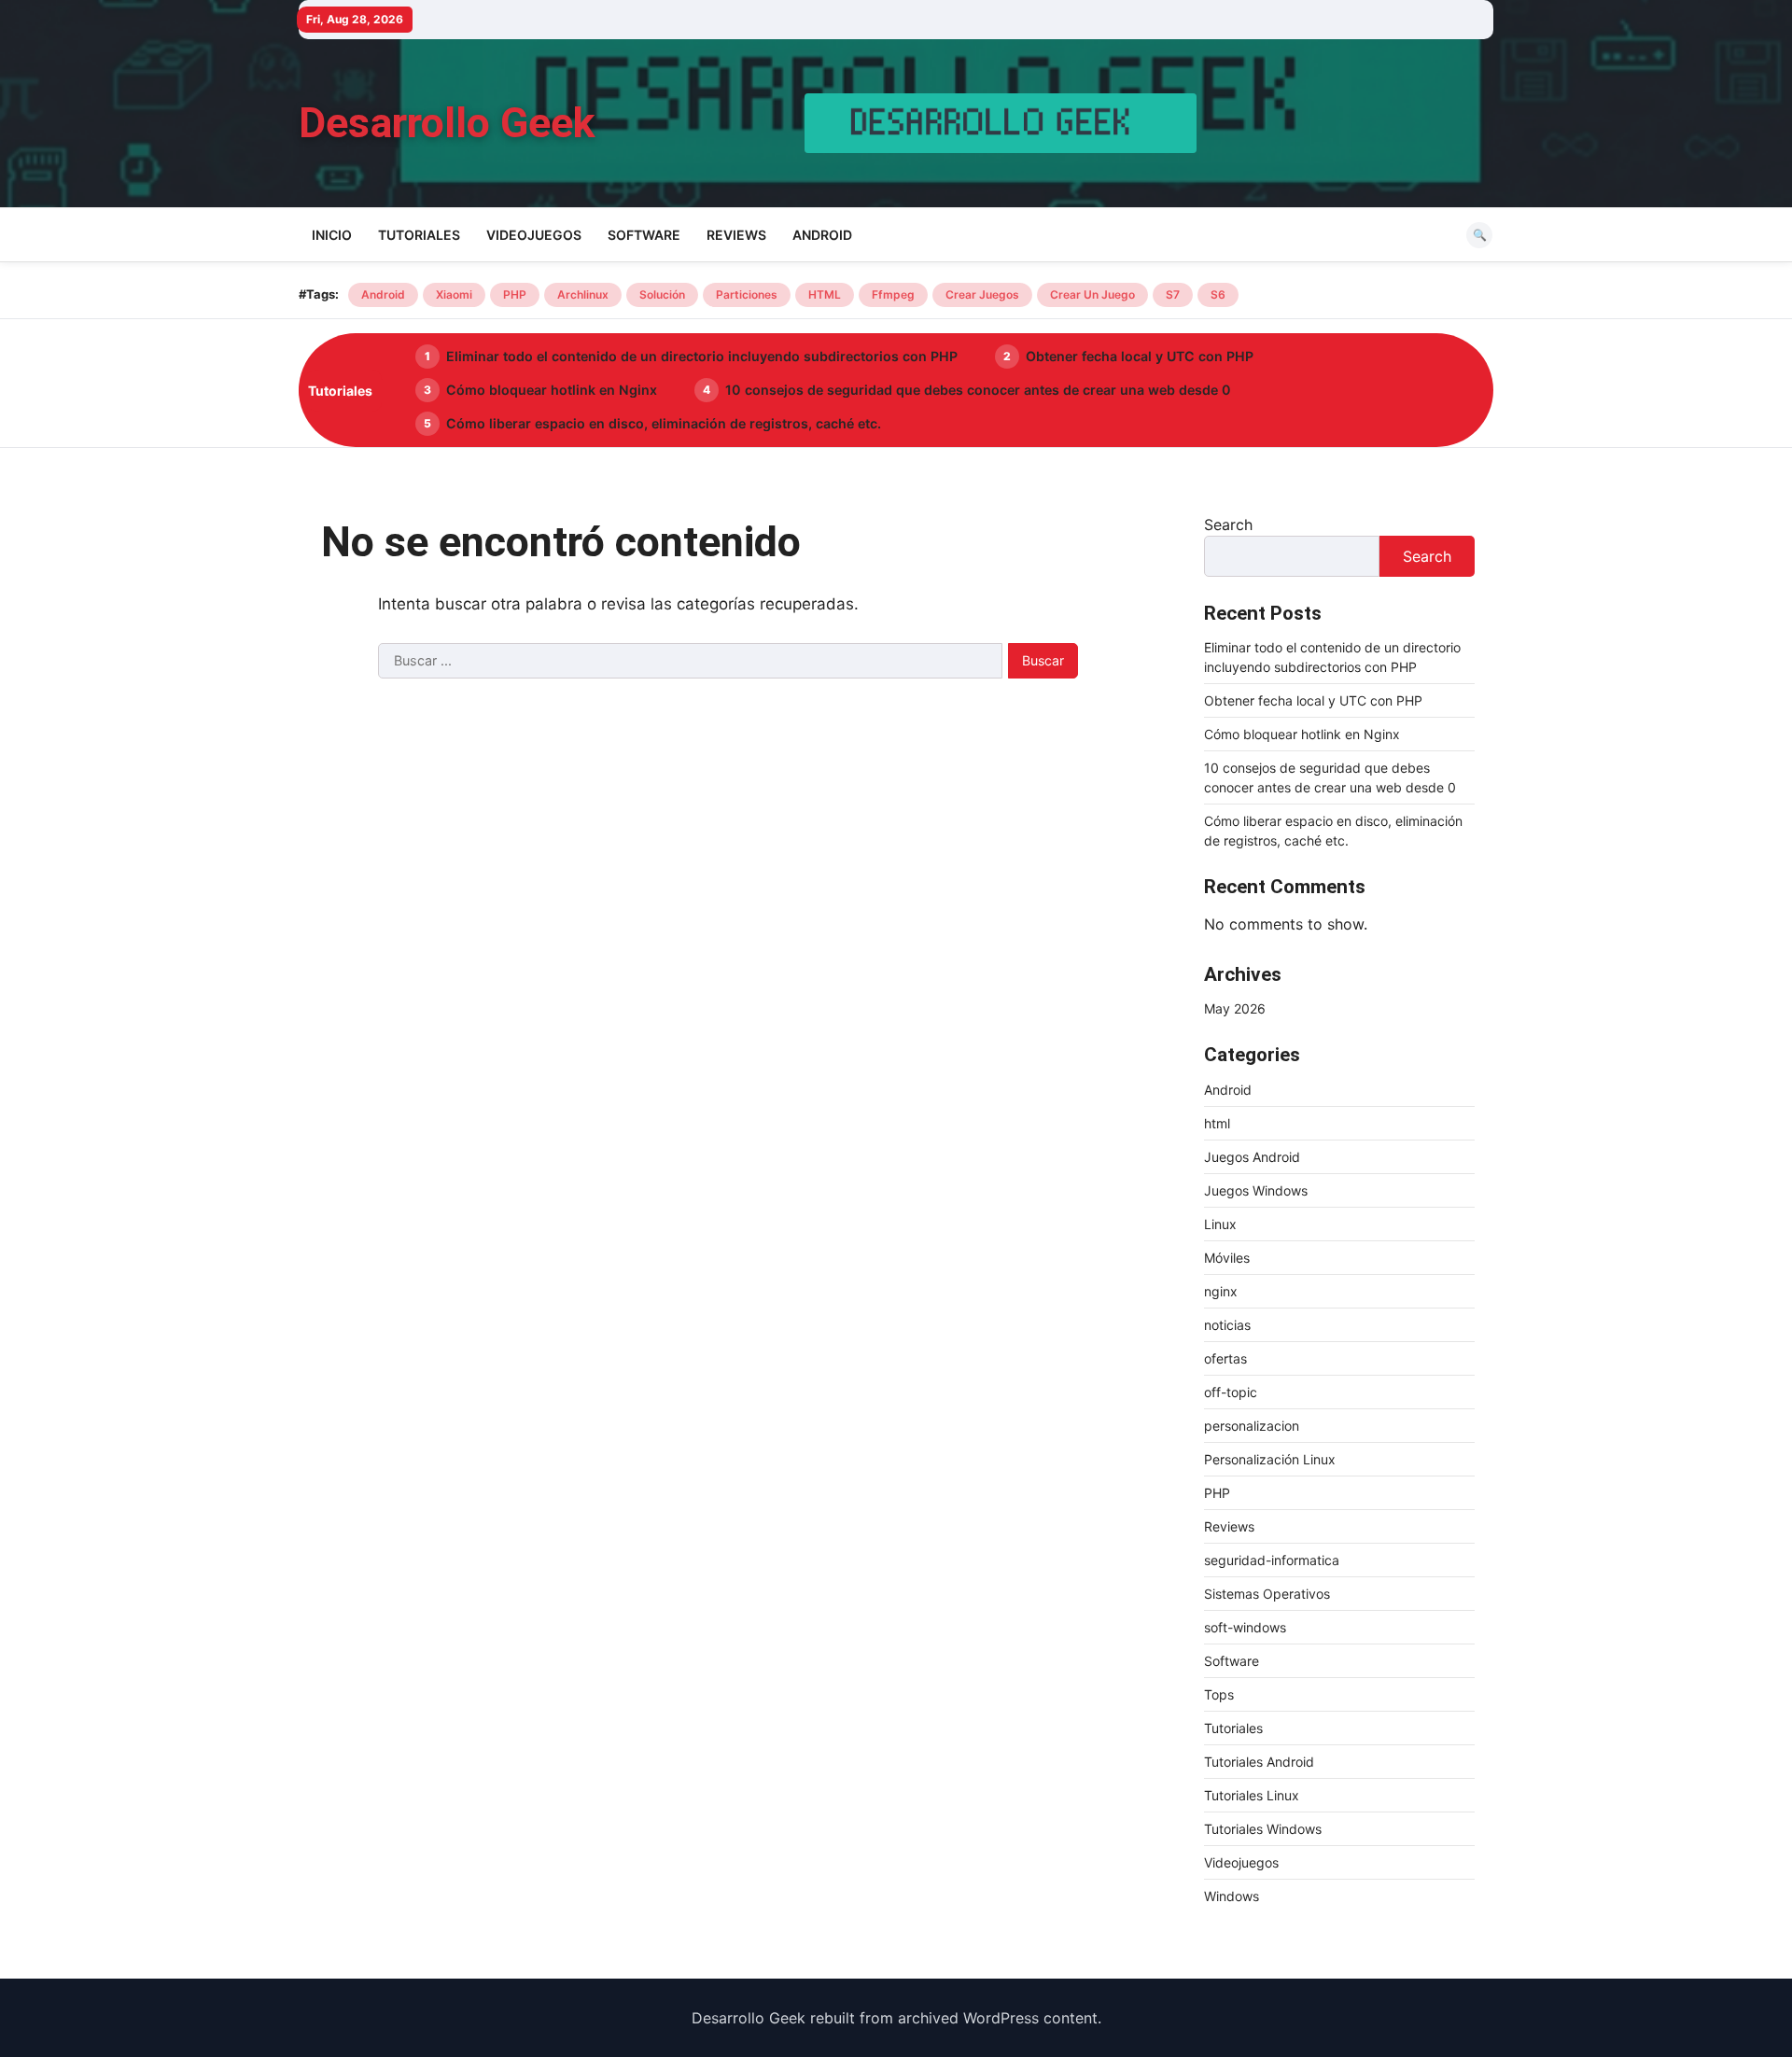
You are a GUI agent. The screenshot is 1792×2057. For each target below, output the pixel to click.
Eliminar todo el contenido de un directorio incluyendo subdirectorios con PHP (702, 356)
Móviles (1227, 1258)
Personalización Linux (1270, 1459)
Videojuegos (534, 235)
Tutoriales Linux (1252, 1795)
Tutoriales (419, 235)
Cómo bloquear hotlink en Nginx (552, 390)
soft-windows (1245, 1627)
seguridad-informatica (1272, 1560)
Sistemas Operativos (1267, 1594)
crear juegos (982, 294)
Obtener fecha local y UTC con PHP (1140, 356)
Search (1228, 525)
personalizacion (1252, 1426)
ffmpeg (893, 294)
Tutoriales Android (1259, 1762)
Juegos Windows (1256, 1190)
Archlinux (583, 294)
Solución (662, 294)
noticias (1227, 1325)
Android (822, 235)
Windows (1232, 1896)
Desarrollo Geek (447, 123)
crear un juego (1092, 294)
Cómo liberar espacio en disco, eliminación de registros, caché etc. (664, 423)
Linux (1220, 1224)
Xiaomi (454, 294)
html (1217, 1123)
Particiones (747, 294)
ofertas (1225, 1358)
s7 (1173, 294)
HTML (825, 294)
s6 (1218, 294)
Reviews (736, 235)
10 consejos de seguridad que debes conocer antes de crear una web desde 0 (978, 390)
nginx (1221, 1291)
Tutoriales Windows (1263, 1829)
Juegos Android (1252, 1157)
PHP (515, 294)
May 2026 (1235, 1008)
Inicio (332, 235)
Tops (1219, 1694)
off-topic (1231, 1392)
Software (644, 235)
